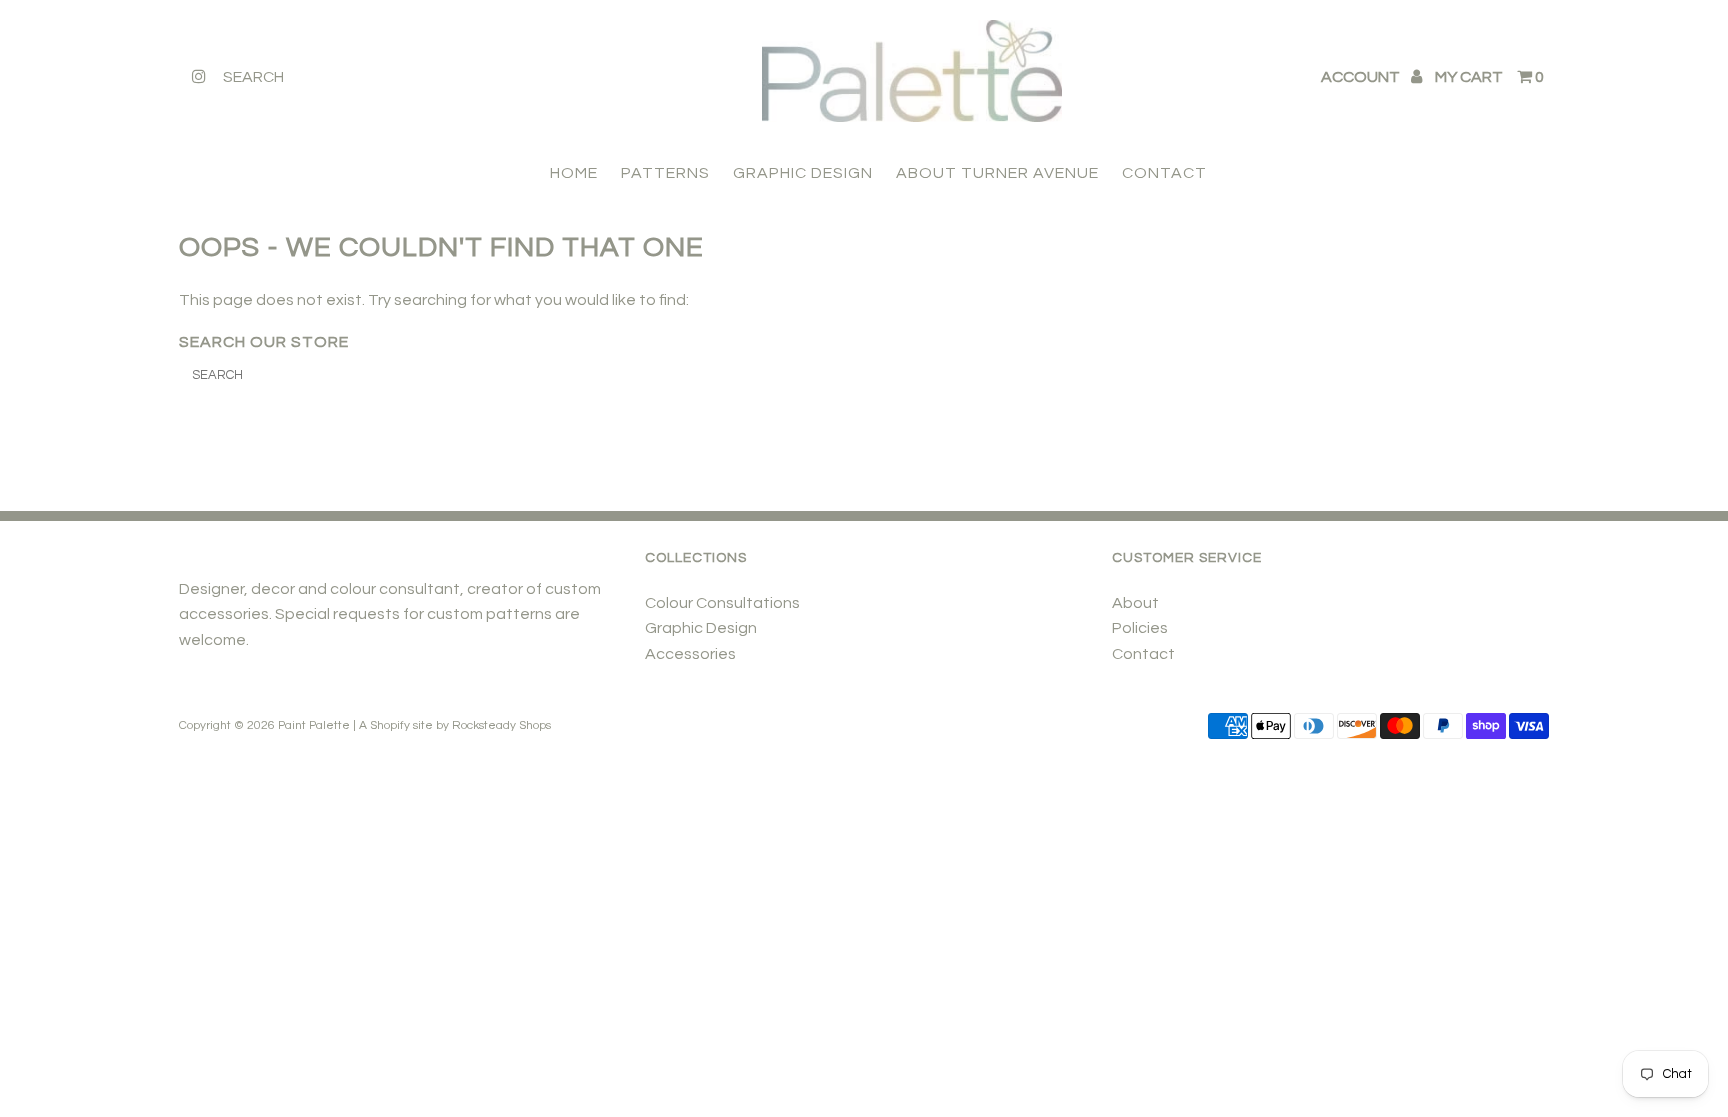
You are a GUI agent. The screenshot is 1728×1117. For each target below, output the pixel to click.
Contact (1143, 654)
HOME (574, 173)
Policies (1140, 628)
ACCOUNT (1362, 77)
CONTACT (1164, 173)
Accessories (690, 654)
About (1135, 603)
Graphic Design (701, 628)
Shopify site (401, 725)
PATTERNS (665, 173)
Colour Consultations (722, 603)
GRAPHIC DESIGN (803, 173)
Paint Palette (314, 725)
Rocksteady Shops (501, 725)
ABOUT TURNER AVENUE (997, 173)
